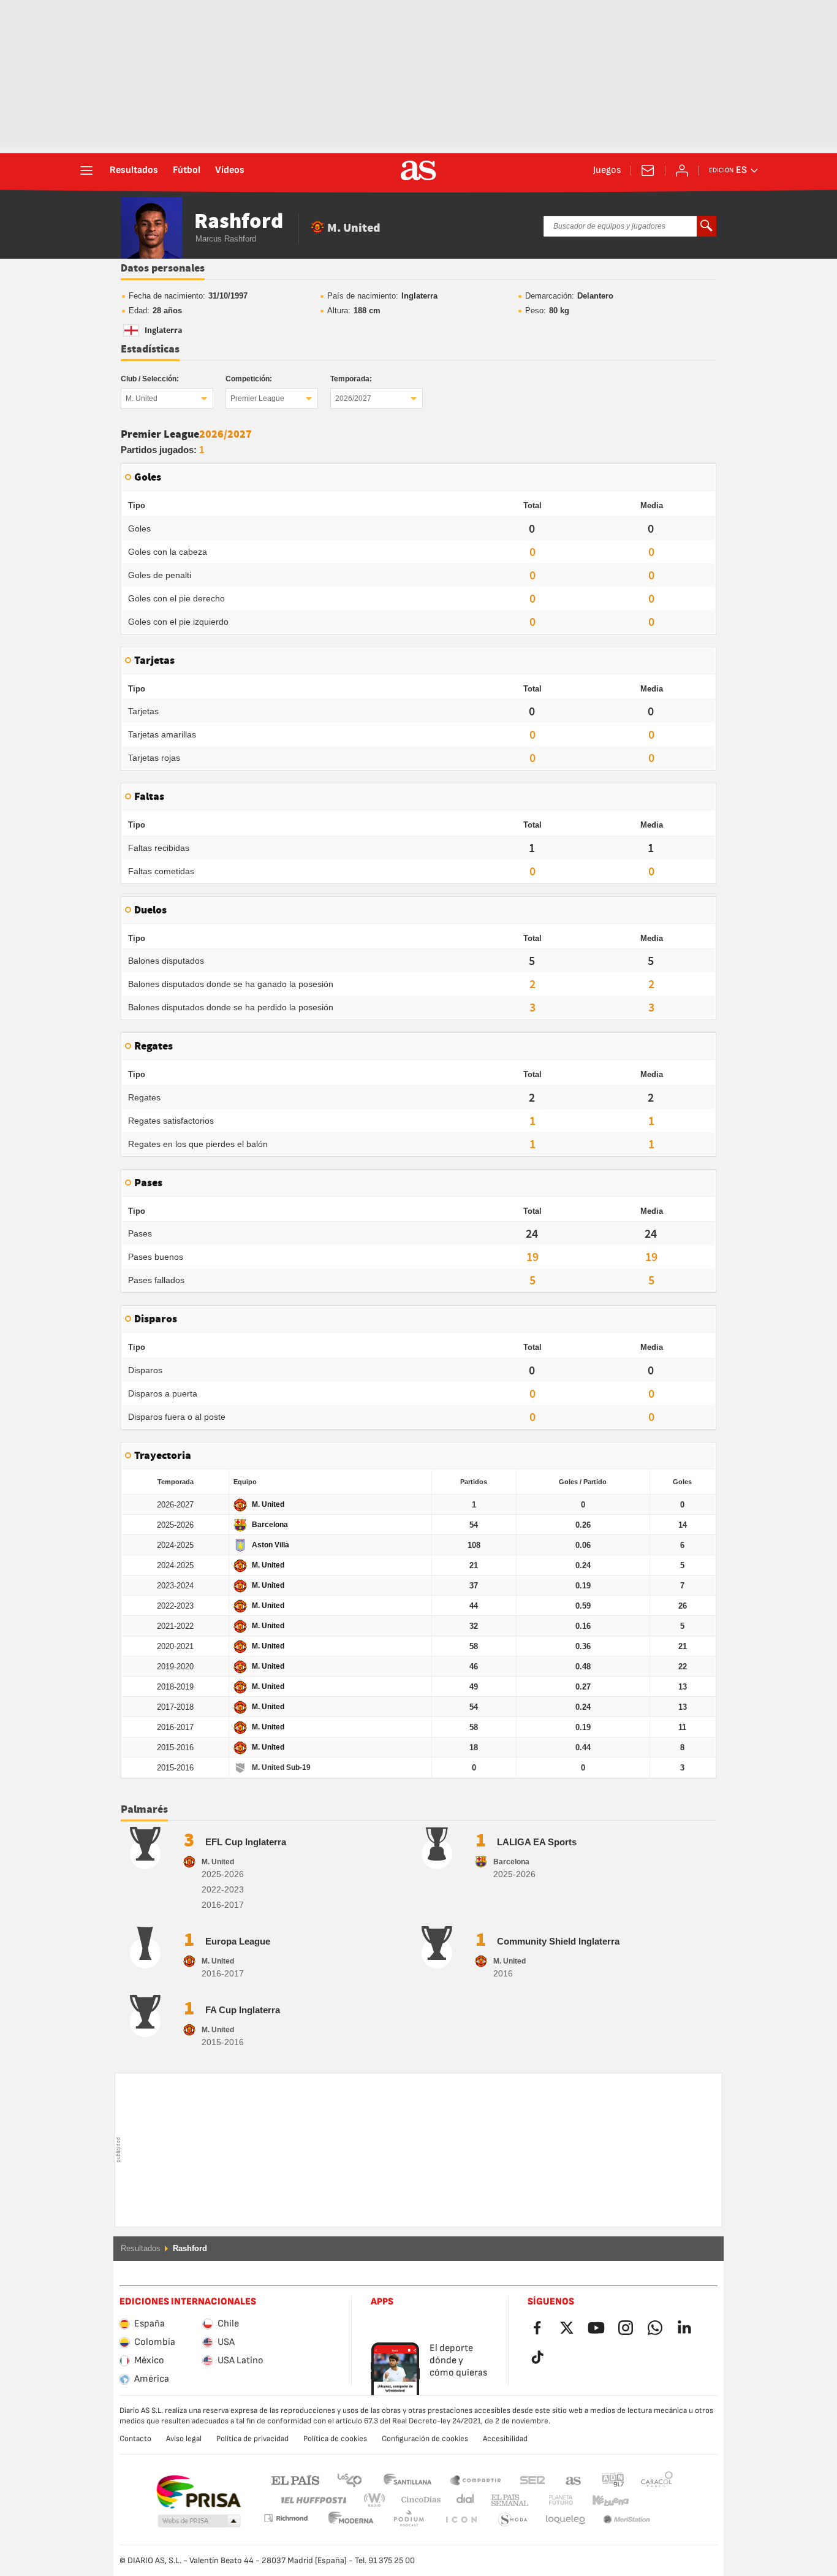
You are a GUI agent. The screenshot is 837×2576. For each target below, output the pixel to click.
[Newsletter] (648, 170)
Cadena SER (532, 2479)
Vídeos (230, 170)
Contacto (135, 2439)
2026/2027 (353, 398)
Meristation (566, 2520)
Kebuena (603, 2500)
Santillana (407, 2479)
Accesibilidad (505, 2439)
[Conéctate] (682, 170)
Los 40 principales (349, 2479)
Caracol (657, 2479)
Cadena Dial (463, 2500)
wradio (378, 2500)
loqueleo (513, 2520)
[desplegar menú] (86, 170)
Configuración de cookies (425, 2439)
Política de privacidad (252, 2439)
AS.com (574, 2479)
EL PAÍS (295, 2479)
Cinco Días (417, 2500)
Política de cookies (335, 2439)
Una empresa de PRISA (198, 2492)
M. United (142, 398)
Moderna (286, 2518)
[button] (199, 2521)
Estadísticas (150, 349)
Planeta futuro (551, 2500)
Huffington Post (313, 2500)
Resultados (134, 170)
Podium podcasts (351, 2520)
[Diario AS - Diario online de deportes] (418, 170)
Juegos (607, 170)
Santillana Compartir (475, 2479)
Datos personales (163, 269)
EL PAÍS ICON (409, 2520)
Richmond (653, 2500)
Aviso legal (184, 2439)
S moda (461, 2520)
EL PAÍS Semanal (507, 2500)
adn (613, 2479)
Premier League (257, 398)
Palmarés (144, 1810)
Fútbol (187, 170)
